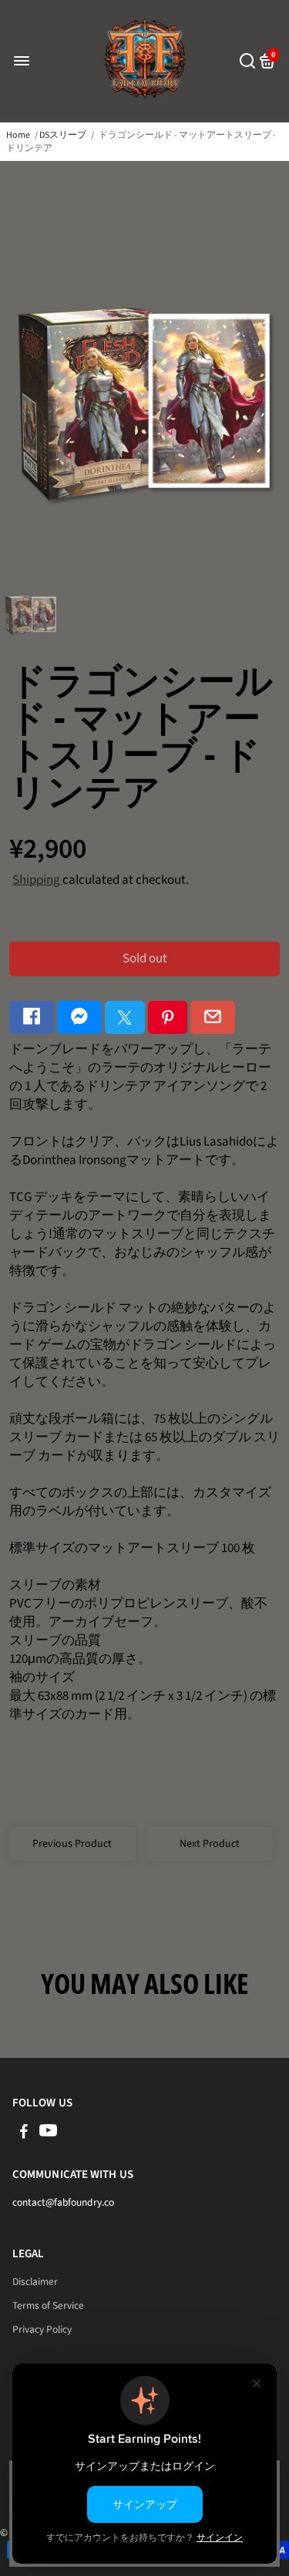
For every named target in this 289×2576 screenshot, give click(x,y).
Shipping (37, 880)
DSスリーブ (63, 135)
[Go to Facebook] (32, 1017)
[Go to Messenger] (79, 1017)
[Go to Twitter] (125, 1017)
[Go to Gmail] (213, 1017)
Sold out (145, 958)
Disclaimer (35, 2282)
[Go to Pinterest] (168, 1017)
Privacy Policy (42, 2329)
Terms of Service (48, 2305)
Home (18, 135)
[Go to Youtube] (48, 2134)
